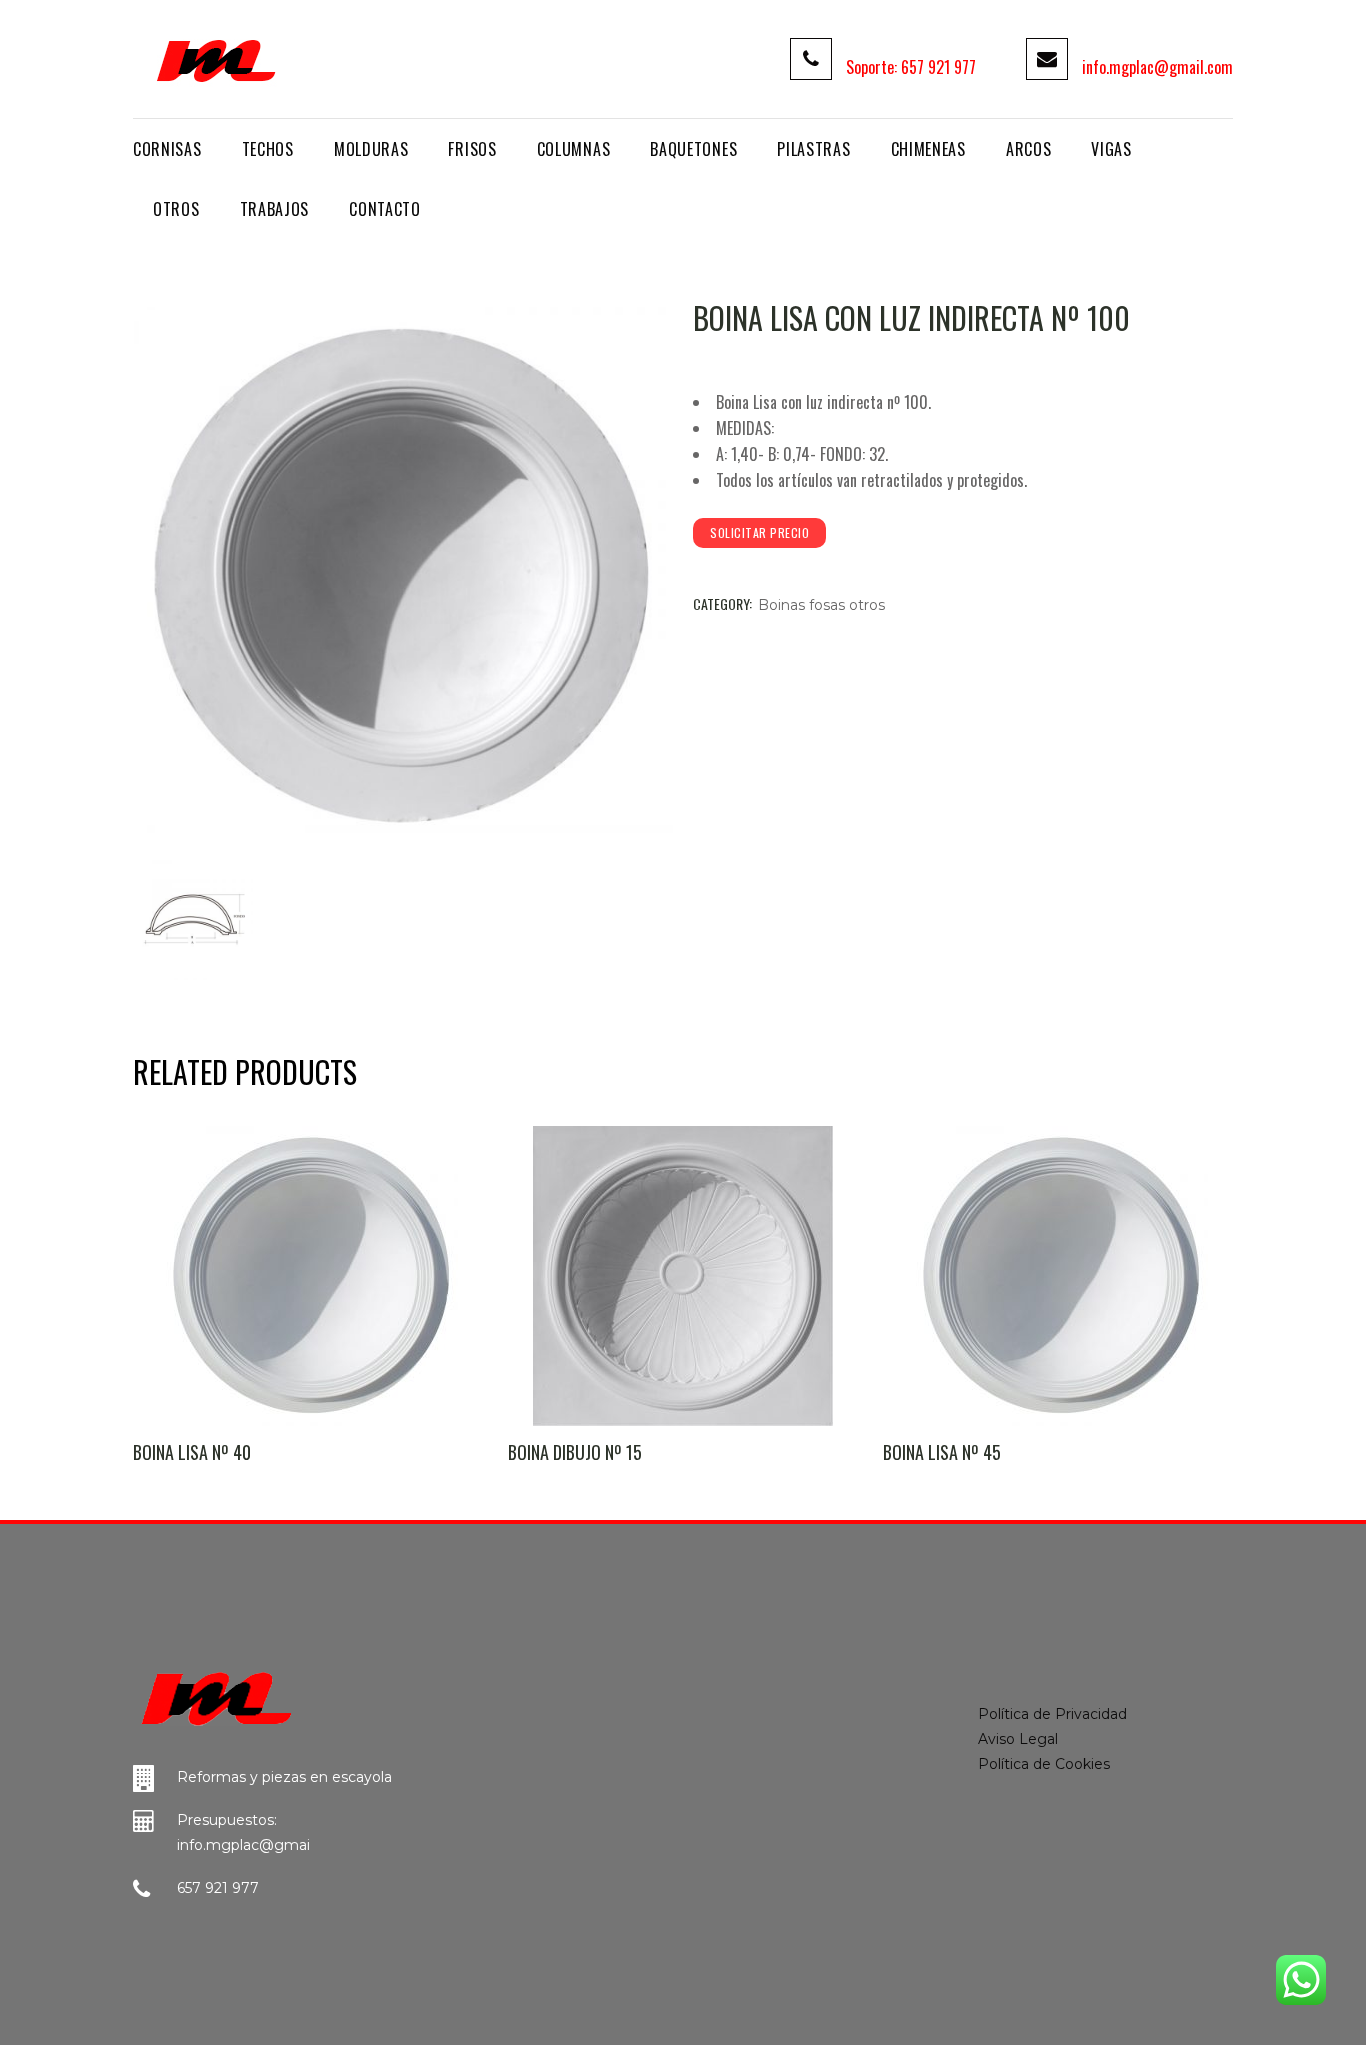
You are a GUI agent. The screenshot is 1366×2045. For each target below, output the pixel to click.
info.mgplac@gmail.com (1157, 67)
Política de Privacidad (1052, 1714)
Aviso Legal (1018, 1739)
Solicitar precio (759, 532)
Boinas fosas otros (821, 605)
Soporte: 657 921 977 (911, 67)
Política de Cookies (1044, 1764)
